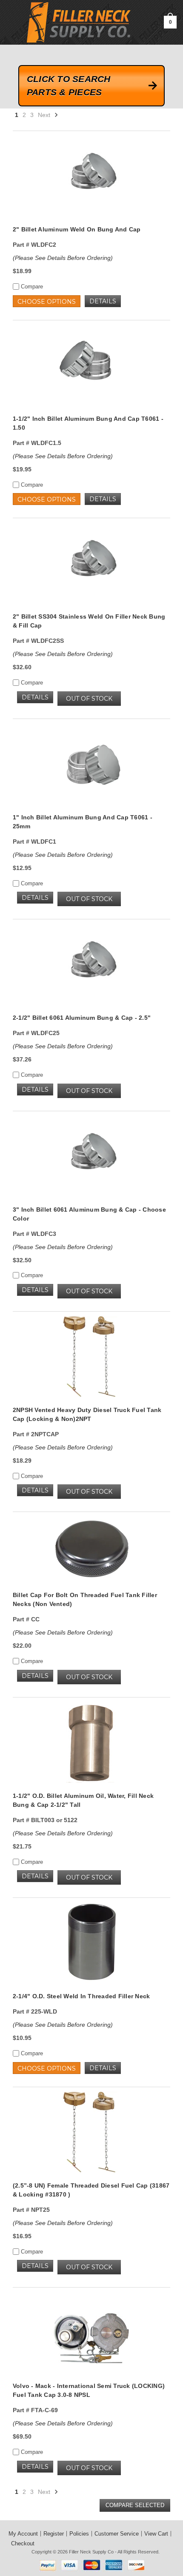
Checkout (23, 2543)
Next (45, 115)
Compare (31, 287)
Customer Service (117, 2534)
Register (54, 2534)
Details (103, 301)
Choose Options (47, 302)
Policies (79, 2534)
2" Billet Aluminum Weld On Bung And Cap (77, 229)
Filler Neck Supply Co (91, 2552)
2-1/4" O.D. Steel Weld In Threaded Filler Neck (81, 1996)
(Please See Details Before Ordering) (63, 258)
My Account (23, 2534)
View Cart (156, 2534)
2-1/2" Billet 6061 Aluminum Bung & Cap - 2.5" (82, 1018)
